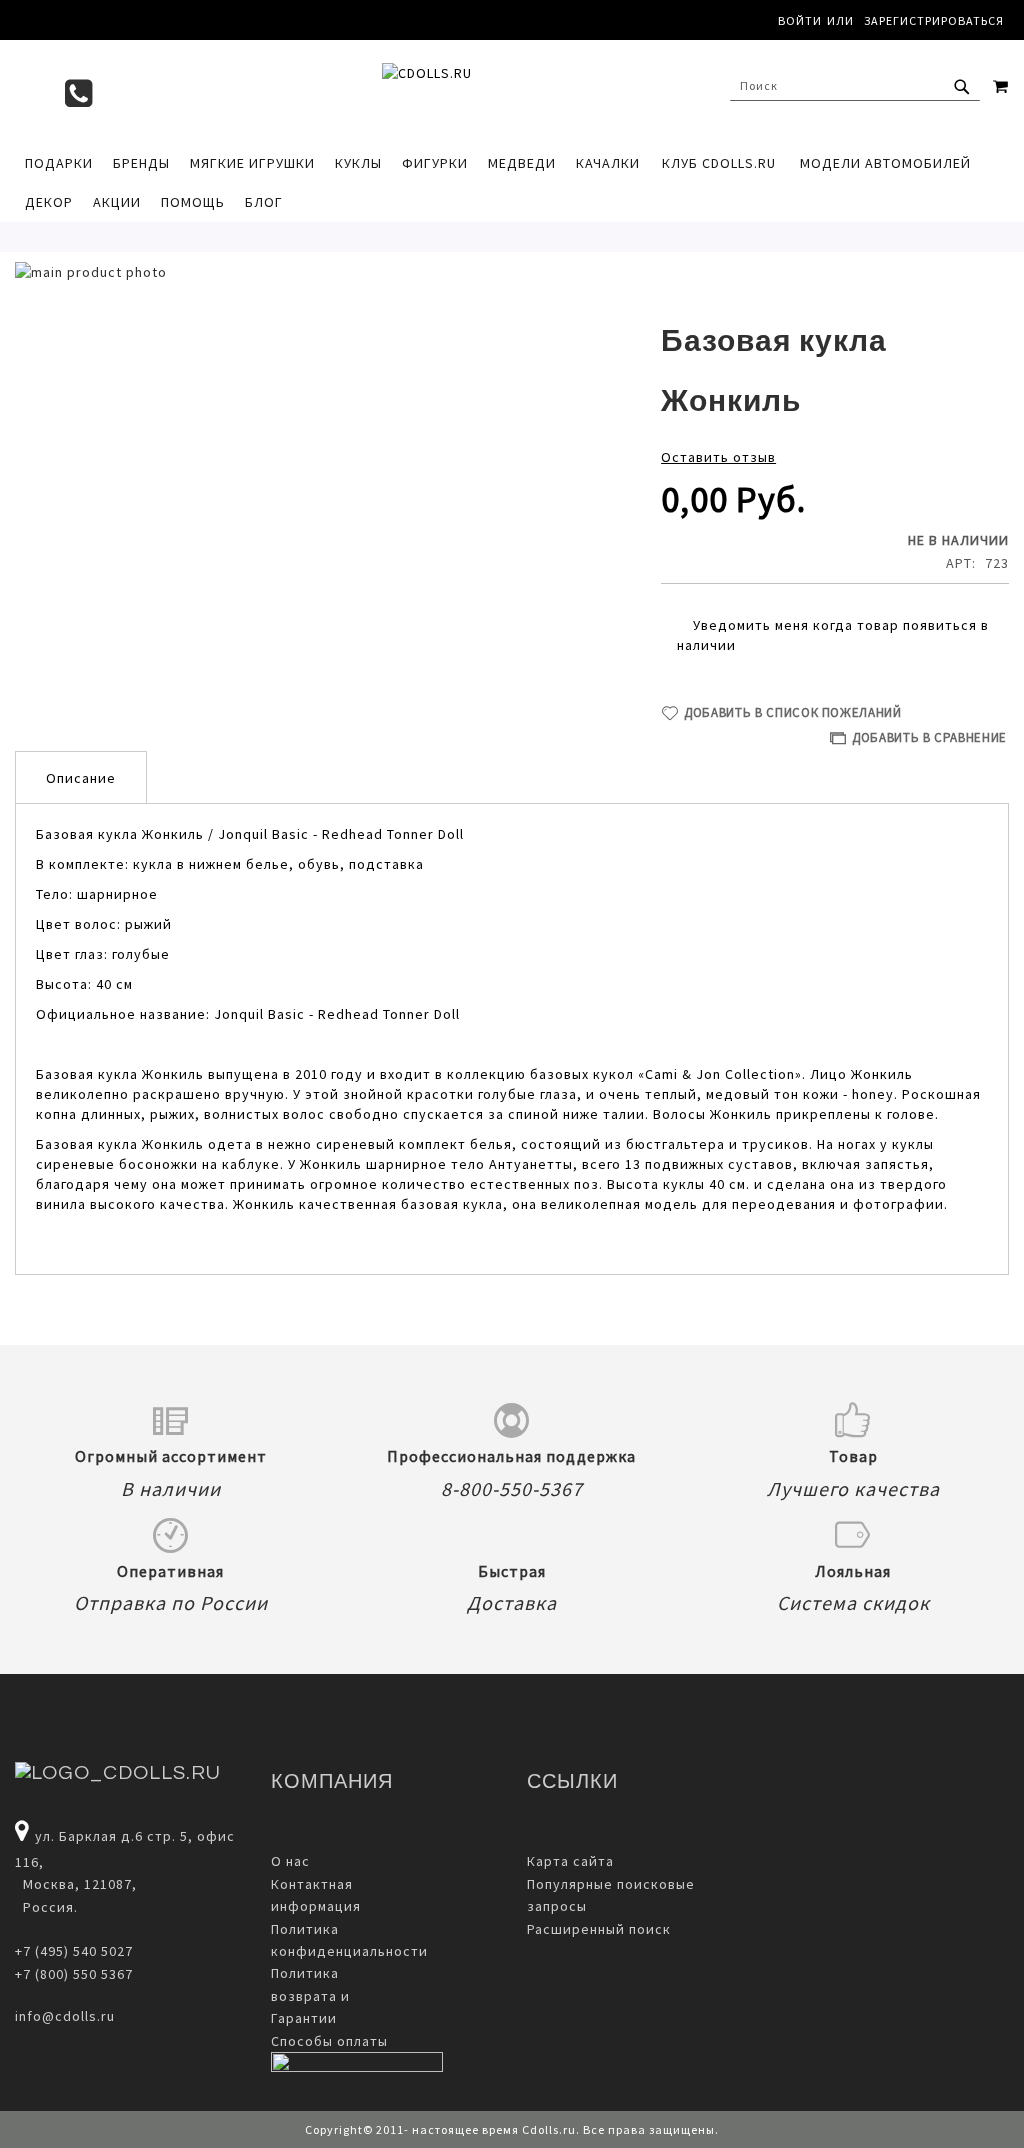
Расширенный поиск (599, 1929)
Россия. (46, 1907)
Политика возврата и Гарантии (310, 1995)
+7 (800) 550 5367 (74, 1974)
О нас (290, 1861)
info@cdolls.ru (65, 2016)
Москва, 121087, (76, 1884)
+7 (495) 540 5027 (74, 1951)
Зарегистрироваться (934, 20)
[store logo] (512, 91)
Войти (800, 20)
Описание (81, 778)
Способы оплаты (329, 2041)
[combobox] (855, 86)
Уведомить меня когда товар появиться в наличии (833, 635)
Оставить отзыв (718, 457)
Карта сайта (570, 1861)
